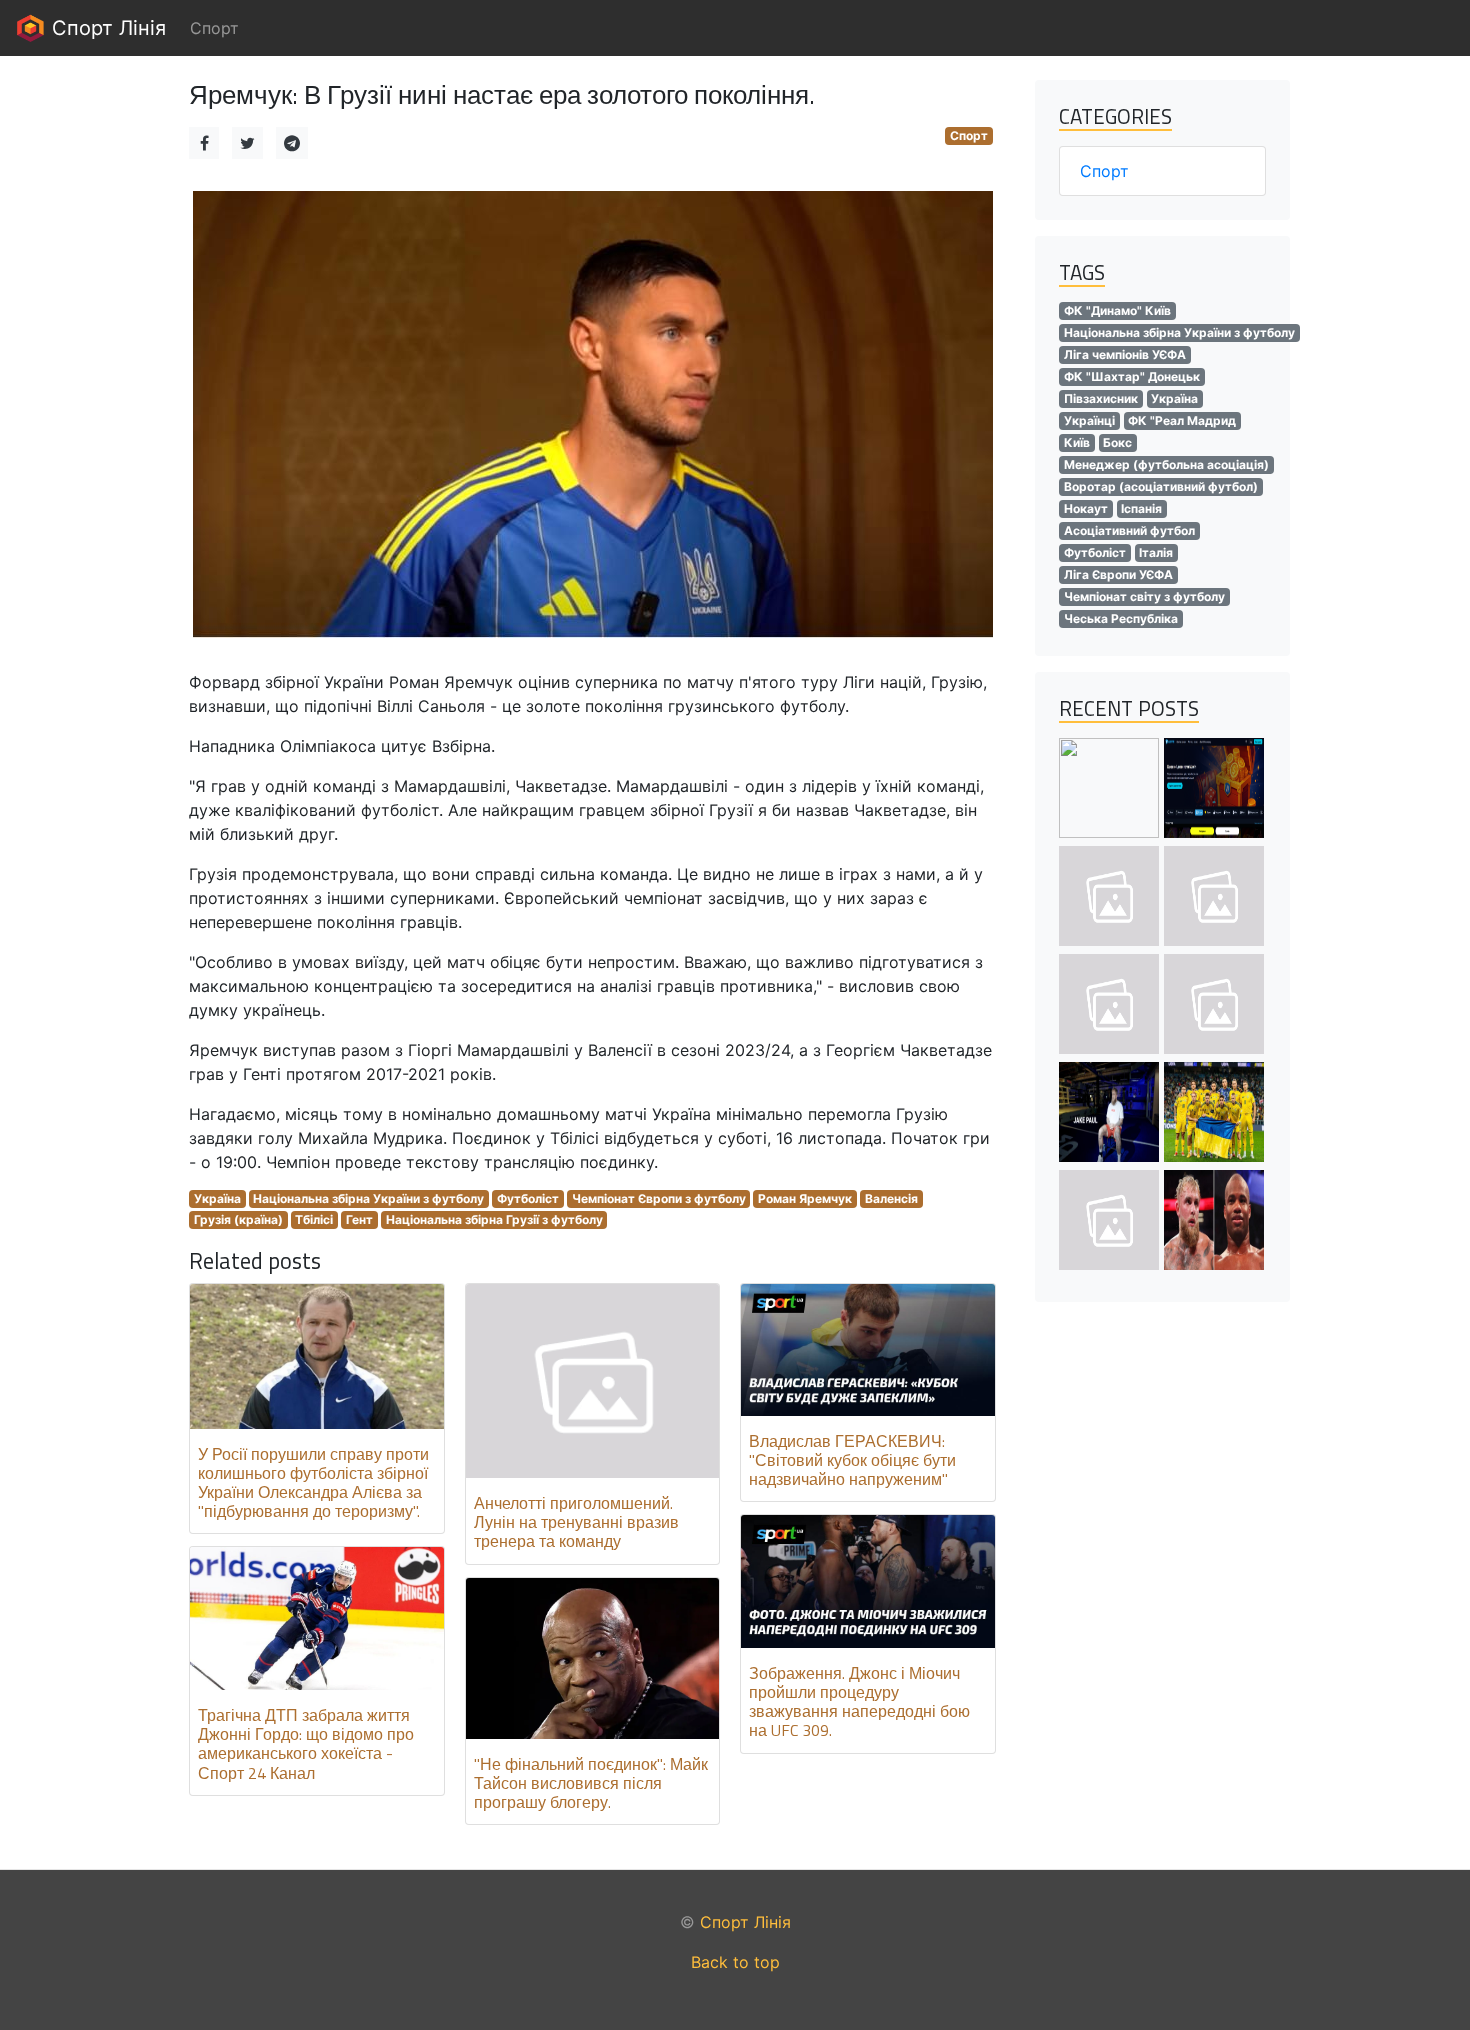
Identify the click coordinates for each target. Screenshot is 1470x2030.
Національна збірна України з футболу (368, 1198)
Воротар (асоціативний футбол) (1161, 486)
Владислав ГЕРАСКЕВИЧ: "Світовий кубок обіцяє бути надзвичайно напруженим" (852, 1460)
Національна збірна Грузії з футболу (494, 1219)
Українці (1089, 420)
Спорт (969, 135)
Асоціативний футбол (1129, 530)
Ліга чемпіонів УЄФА (1125, 354)
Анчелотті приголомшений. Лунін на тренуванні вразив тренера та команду (576, 1522)
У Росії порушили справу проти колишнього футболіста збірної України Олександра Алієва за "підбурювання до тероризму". (313, 1483)
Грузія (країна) (238, 1219)
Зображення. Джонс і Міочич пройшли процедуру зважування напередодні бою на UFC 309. (859, 1702)
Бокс (1117, 442)
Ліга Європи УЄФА (1118, 574)
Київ (1077, 442)
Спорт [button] (214, 28)
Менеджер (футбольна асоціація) (1166, 464)
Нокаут (1086, 508)
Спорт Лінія (106, 28)
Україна (217, 1198)
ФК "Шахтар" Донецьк (1132, 376)
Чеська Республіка (1121, 618)
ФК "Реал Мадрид (1182, 420)
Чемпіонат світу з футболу (1144, 596)
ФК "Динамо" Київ (1117, 310)
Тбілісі (314, 1219)
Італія (1156, 552)
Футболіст (528, 1198)
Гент (359, 1219)
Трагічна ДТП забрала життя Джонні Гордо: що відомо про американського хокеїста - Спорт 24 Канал (306, 1744)
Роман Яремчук (805, 1198)
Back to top (735, 1962)
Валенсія (891, 1198)
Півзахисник (1101, 398)
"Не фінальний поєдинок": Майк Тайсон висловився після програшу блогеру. (591, 1783)
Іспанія (1141, 508)
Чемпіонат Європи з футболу (659, 1198)
